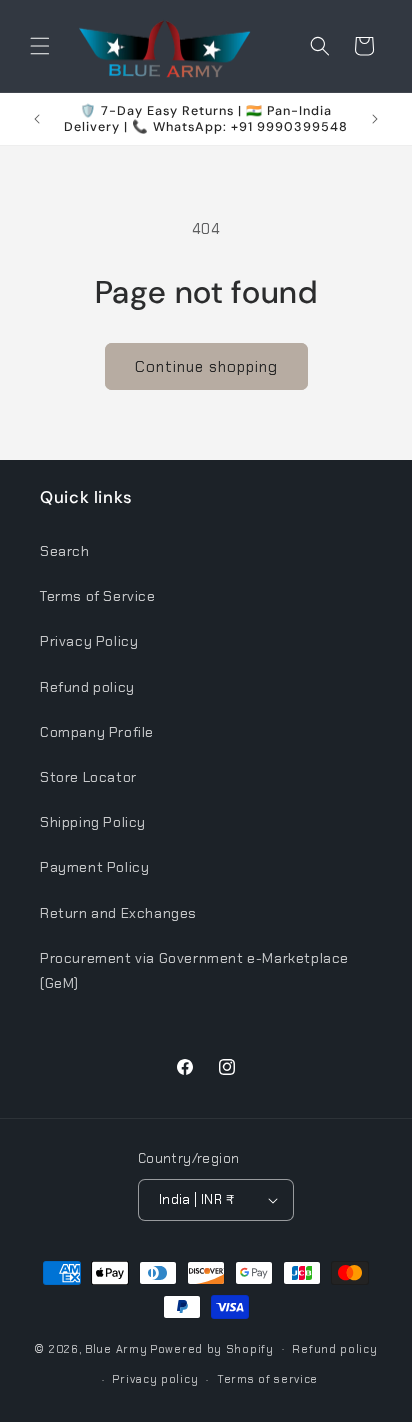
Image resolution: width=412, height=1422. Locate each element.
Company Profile (97, 732)
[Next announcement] (375, 119)
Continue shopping (206, 367)
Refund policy (87, 687)
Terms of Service (98, 596)
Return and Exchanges (118, 913)
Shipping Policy (93, 822)
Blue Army (116, 1348)
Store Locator (88, 777)
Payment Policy (94, 867)
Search (65, 551)
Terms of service (267, 1379)
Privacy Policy (89, 641)
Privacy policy (155, 1379)
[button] (40, 46)
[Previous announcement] (37, 119)
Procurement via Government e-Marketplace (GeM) (194, 970)
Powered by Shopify (212, 1348)
